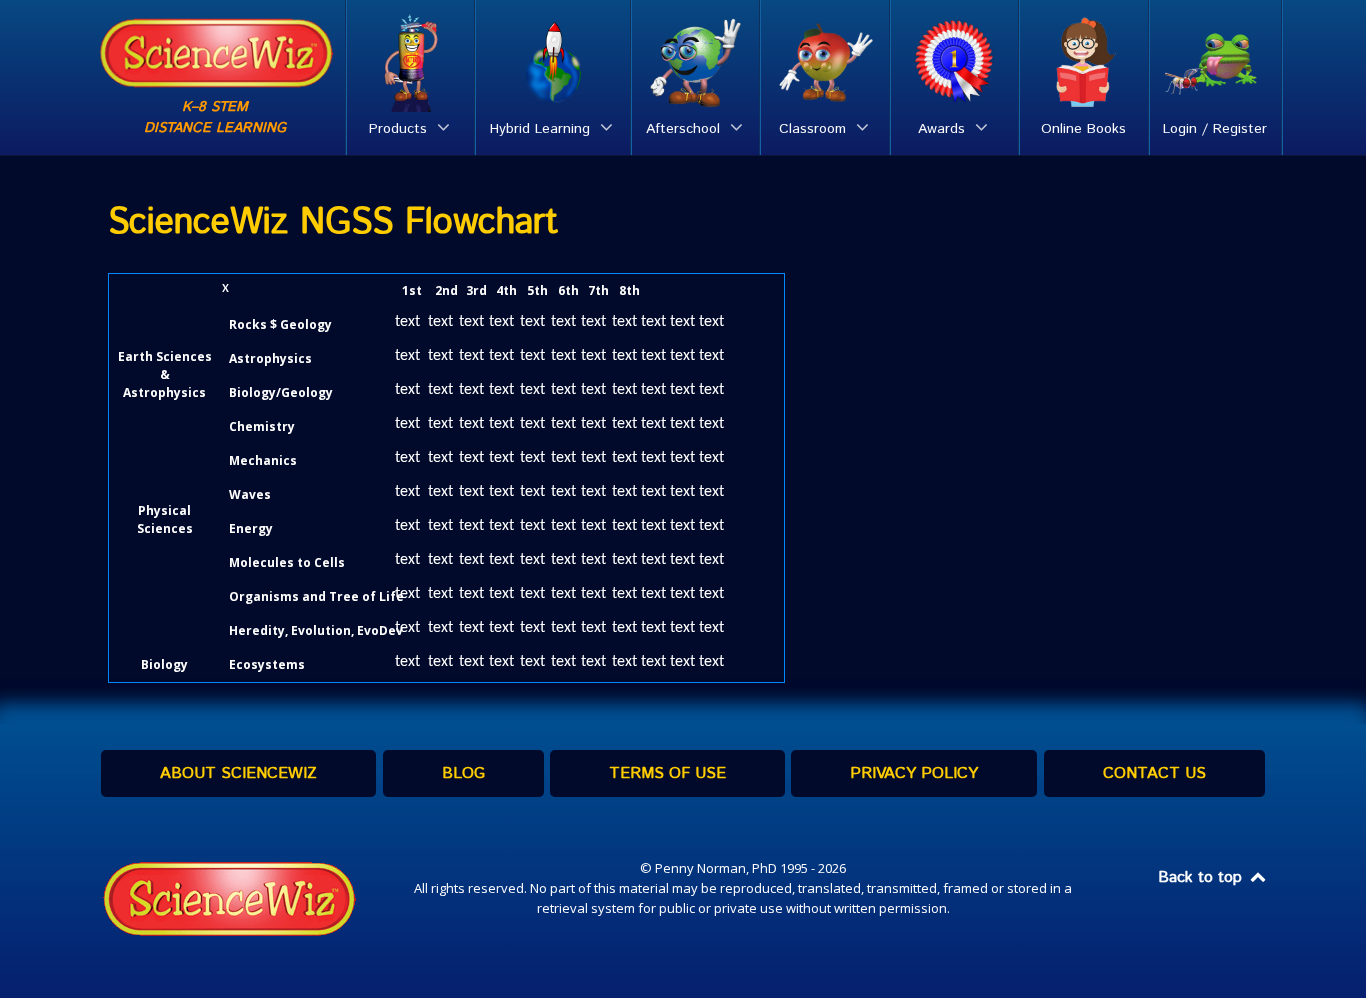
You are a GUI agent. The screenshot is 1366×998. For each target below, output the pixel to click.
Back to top (1202, 877)
